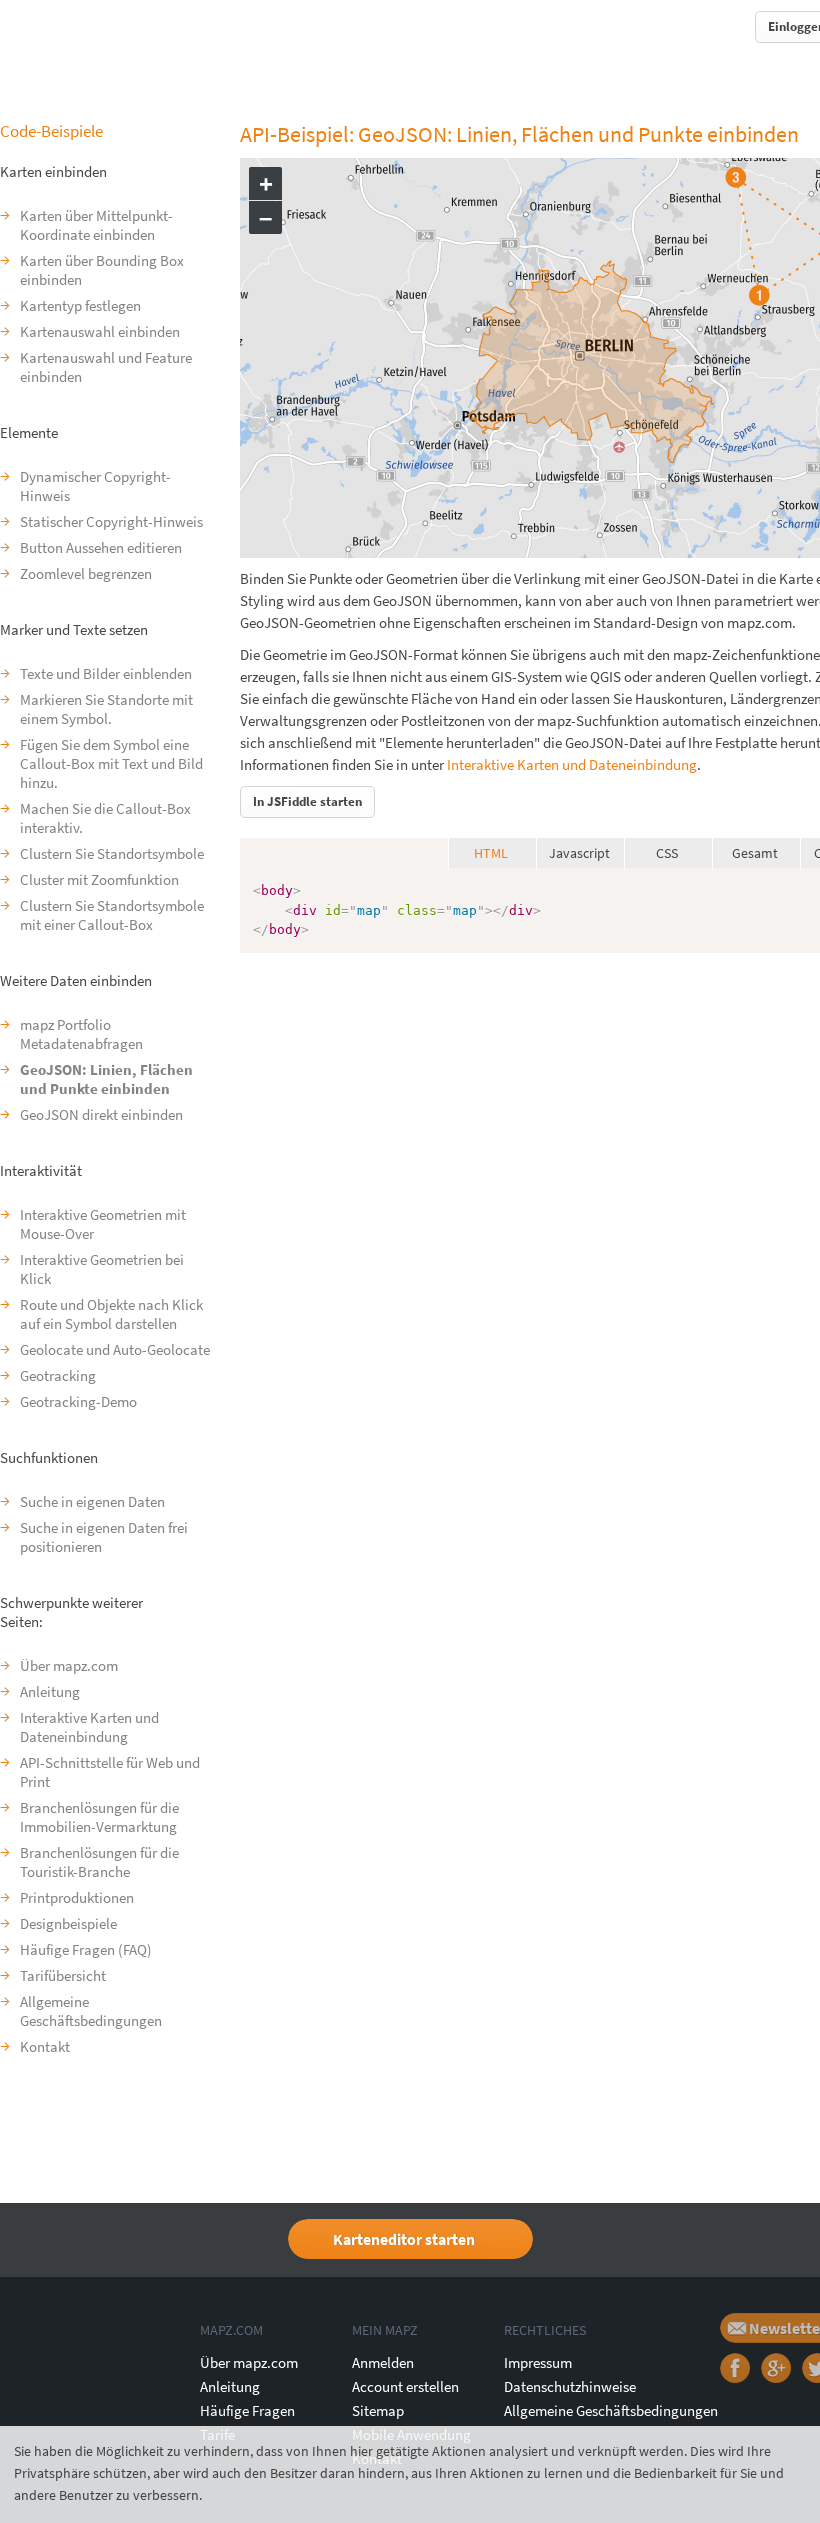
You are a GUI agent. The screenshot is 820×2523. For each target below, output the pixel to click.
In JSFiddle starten (307, 801)
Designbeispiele (68, 1923)
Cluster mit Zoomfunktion (99, 879)
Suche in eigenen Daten (92, 1501)
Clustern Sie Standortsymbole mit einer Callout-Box (112, 915)
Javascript (579, 853)
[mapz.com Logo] (46, 25)
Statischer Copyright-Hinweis (111, 521)
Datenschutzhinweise (570, 2386)
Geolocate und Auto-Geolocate (115, 1349)
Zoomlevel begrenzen (86, 573)
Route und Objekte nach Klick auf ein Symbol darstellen (111, 1314)
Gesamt (755, 853)
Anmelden (383, 2362)
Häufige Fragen (247, 2410)
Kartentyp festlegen (80, 305)
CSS (667, 853)
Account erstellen (405, 2386)
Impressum (538, 2362)
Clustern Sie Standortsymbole (112, 853)
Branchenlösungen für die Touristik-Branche (99, 1862)
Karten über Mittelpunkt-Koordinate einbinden (96, 225)
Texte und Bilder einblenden (106, 673)
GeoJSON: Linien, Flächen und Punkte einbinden (106, 1079)
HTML (491, 853)
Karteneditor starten (404, 2239)
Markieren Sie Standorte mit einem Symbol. (106, 709)
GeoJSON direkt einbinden (101, 1114)
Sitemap (378, 2410)
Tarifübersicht (63, 1975)
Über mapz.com (69, 1665)
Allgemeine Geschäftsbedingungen (91, 2011)
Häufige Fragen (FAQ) (86, 1949)
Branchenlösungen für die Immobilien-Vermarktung (99, 1817)
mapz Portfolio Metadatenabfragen (81, 1034)
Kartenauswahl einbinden (100, 331)
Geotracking (58, 1375)
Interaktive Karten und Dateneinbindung (89, 1727)
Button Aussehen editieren (101, 547)
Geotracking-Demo (78, 1401)
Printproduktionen (77, 1897)
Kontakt (45, 2046)
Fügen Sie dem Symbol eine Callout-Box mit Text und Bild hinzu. (111, 763)
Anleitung (50, 1691)
